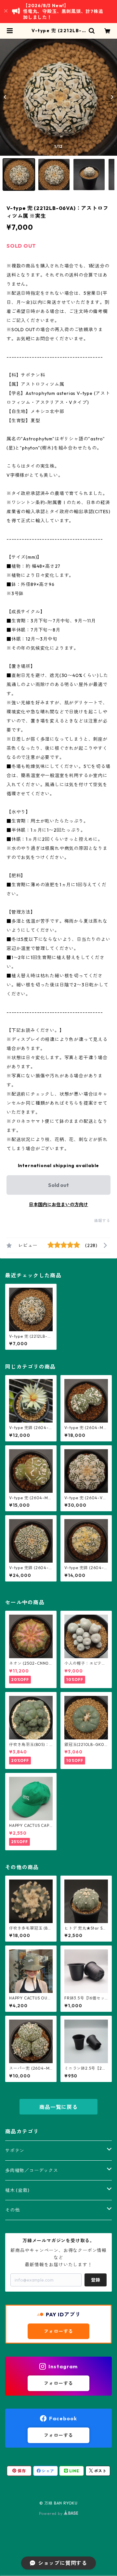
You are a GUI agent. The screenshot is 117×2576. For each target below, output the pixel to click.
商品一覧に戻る (58, 2107)
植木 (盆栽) (17, 2190)
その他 (12, 2210)
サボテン (15, 2151)
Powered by (52, 2513)
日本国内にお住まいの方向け (58, 1204)
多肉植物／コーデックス (32, 2170)
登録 (96, 2280)
